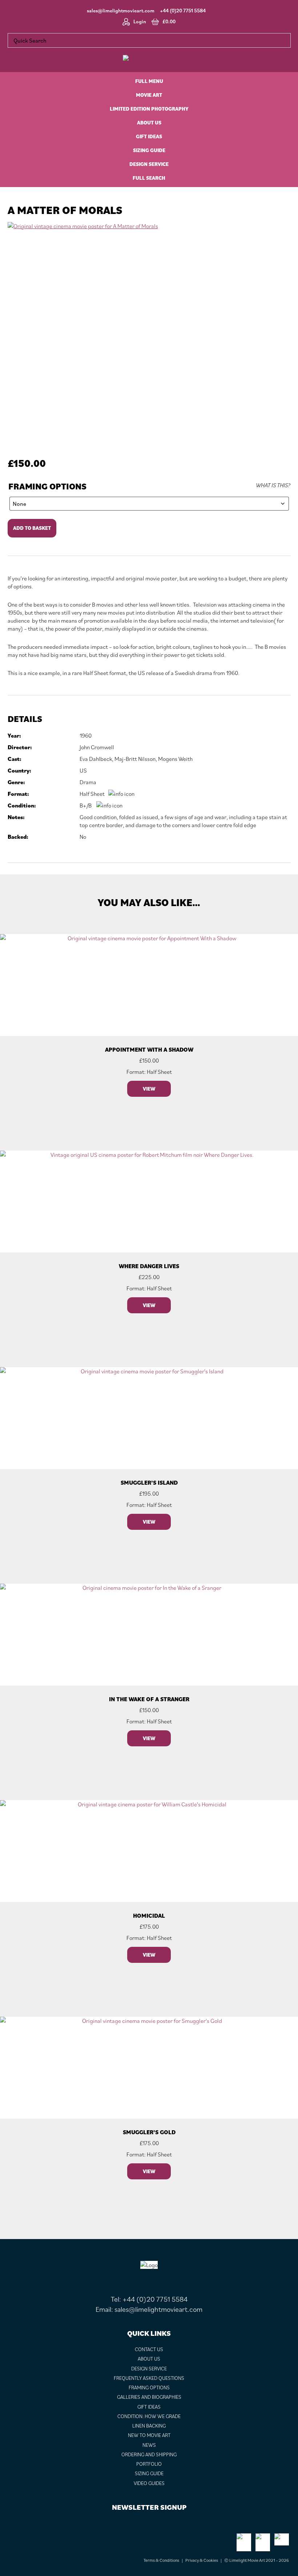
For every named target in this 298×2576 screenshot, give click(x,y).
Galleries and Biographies (149, 2397)
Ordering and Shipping (149, 2454)
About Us (149, 2359)
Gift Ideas (149, 2407)
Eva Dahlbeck (96, 759)
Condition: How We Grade (149, 2416)
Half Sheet (92, 794)
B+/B (86, 805)
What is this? (273, 485)
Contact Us (149, 2349)
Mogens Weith (175, 759)
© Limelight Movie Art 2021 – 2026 (257, 2560)
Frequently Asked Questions (149, 2378)
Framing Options (47, 486)
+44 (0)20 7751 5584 (183, 11)
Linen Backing (149, 2426)
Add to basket (32, 528)
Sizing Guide (149, 2473)
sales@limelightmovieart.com (121, 11)
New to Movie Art (149, 2435)
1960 (86, 735)
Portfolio (149, 2464)
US (83, 770)
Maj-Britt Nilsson (135, 759)
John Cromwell (97, 747)
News (149, 2445)
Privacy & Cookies (202, 2560)
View (149, 1089)
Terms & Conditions (161, 2560)
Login (140, 21)
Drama (88, 782)
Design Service (149, 2369)
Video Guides (149, 2483)
